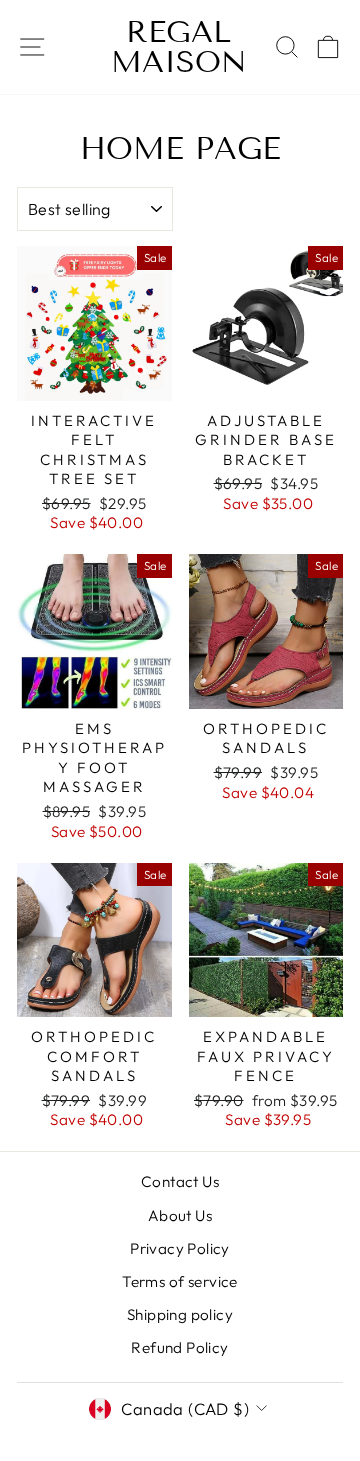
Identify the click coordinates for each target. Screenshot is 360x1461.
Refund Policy (179, 1347)
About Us (180, 1215)
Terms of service (180, 1281)
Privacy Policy (180, 1248)
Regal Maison (179, 47)
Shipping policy (180, 1314)
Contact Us (180, 1181)
